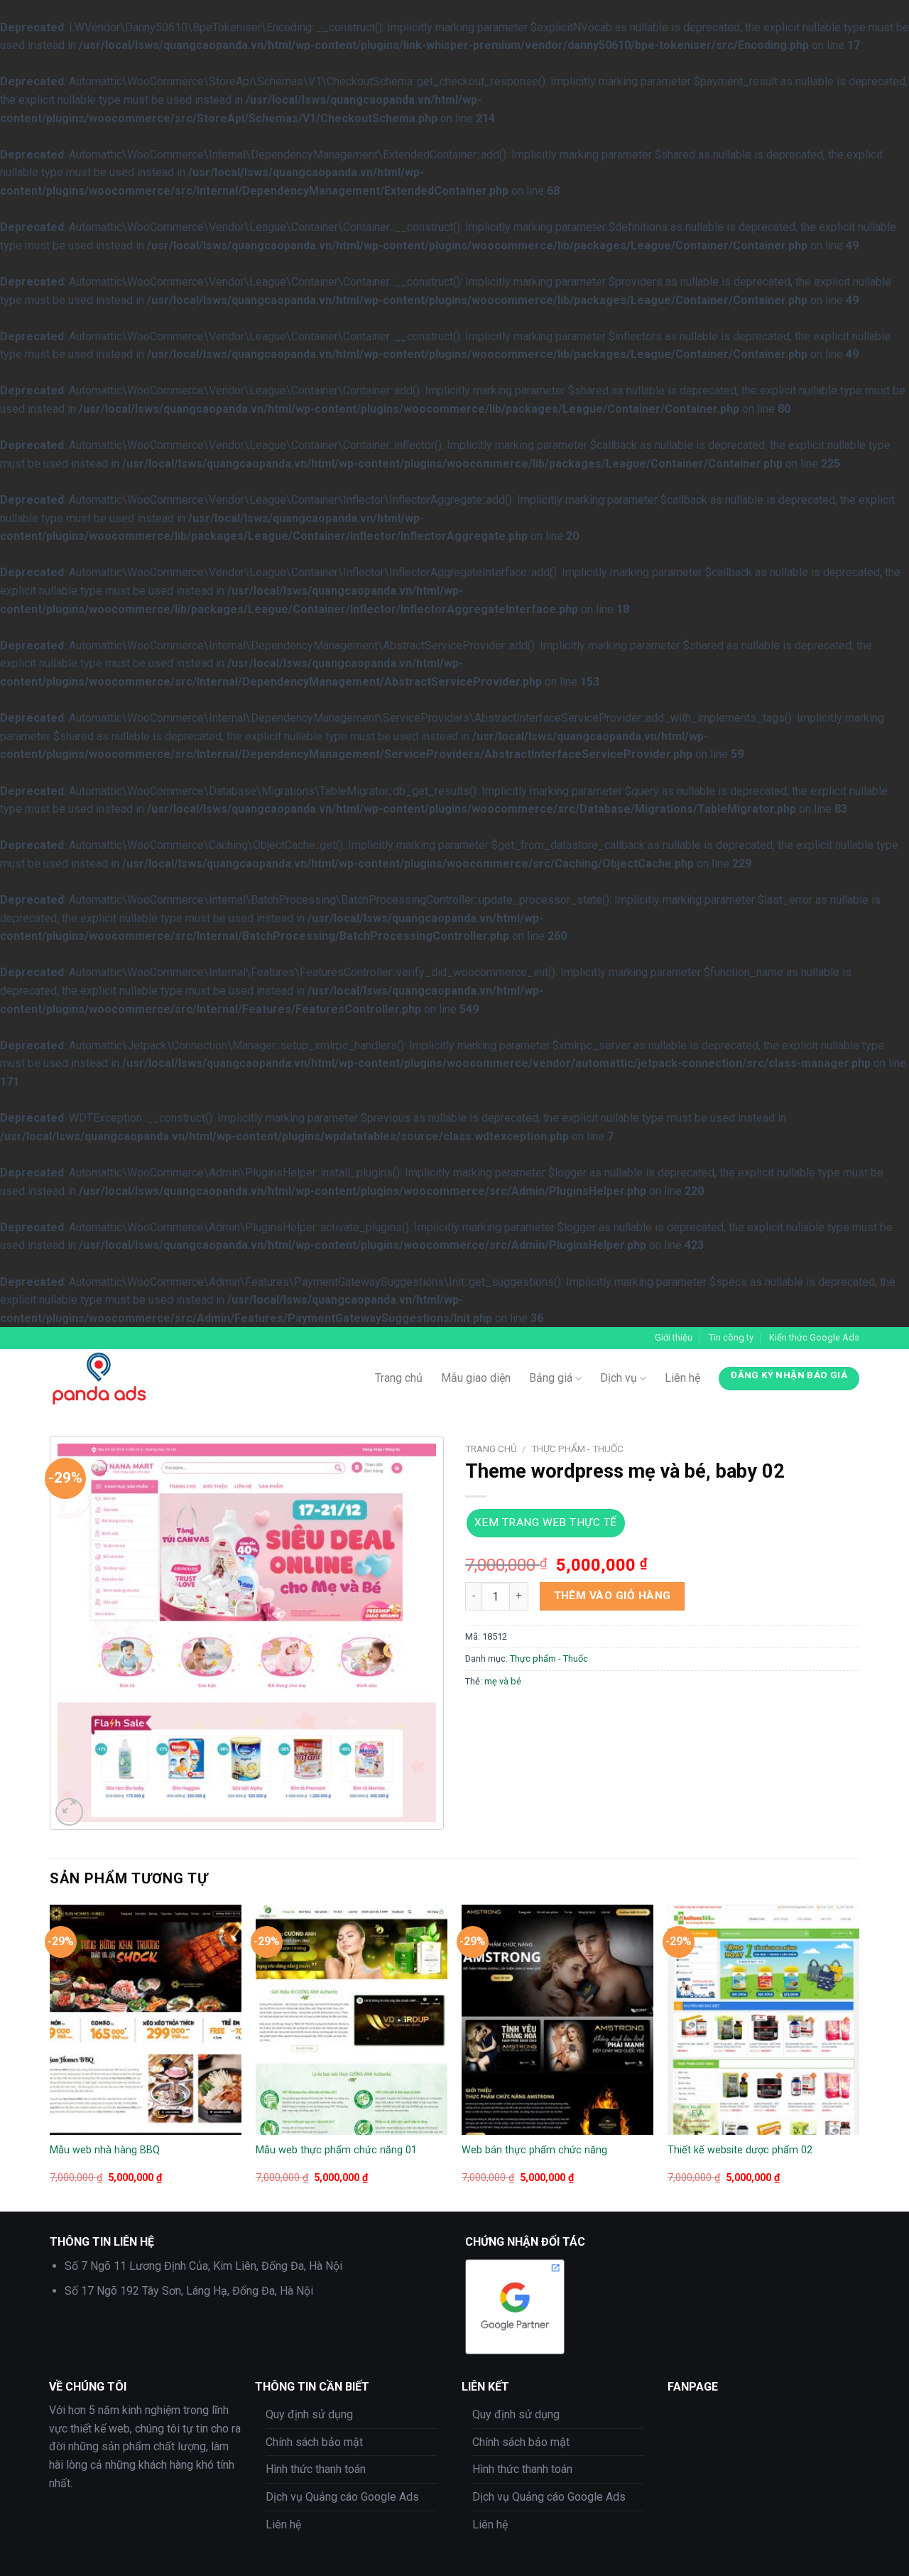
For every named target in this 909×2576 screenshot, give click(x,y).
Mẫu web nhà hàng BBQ (105, 2150)
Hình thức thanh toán (316, 2469)
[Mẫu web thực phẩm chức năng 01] (352, 2020)
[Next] (859, 2057)
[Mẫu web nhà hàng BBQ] (146, 2020)
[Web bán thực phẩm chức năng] (557, 2020)
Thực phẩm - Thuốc (577, 1449)
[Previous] (50, 2057)
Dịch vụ (619, 1378)
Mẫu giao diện (476, 1378)
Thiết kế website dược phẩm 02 (740, 2150)
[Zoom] (69, 1812)
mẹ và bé (503, 1681)
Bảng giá (551, 1378)
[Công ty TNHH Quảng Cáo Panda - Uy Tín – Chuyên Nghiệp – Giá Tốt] (160, 1378)
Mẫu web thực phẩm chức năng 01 (336, 2150)
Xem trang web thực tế (546, 1522)
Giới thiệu (674, 1337)
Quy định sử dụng (309, 2414)
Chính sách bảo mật (314, 2442)
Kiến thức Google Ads (814, 1337)
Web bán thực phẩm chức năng (534, 2150)
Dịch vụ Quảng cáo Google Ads (342, 2497)
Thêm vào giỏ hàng (613, 1596)
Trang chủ (399, 1378)
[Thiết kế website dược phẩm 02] (763, 2020)
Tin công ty (731, 1337)
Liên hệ (682, 1378)
